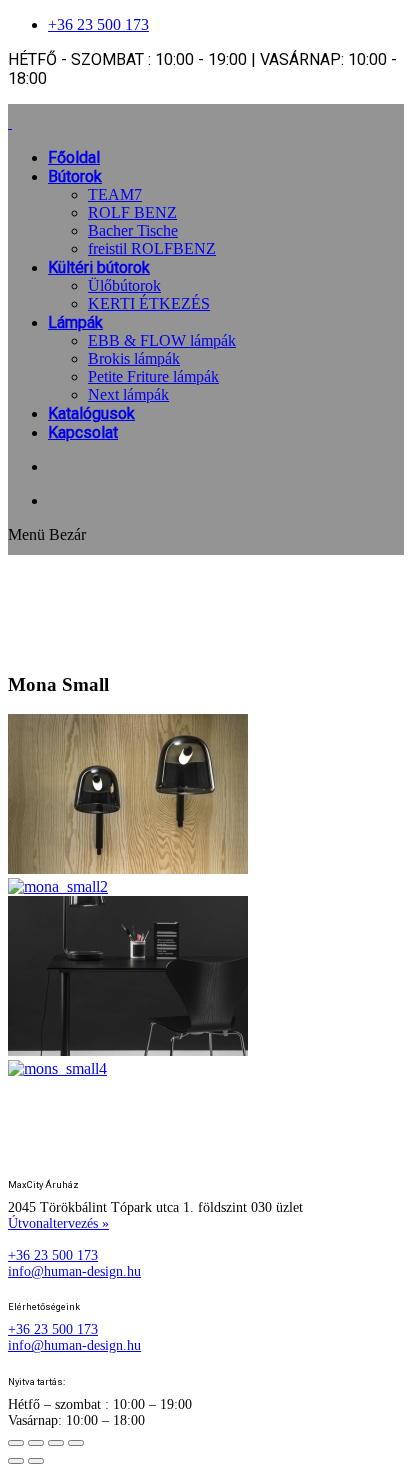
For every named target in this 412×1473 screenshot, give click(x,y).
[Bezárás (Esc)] (76, 1443)
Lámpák (75, 322)
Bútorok (75, 176)
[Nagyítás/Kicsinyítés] (16, 1443)
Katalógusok (91, 413)
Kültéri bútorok (99, 267)
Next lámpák (128, 394)
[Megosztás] (56, 1443)
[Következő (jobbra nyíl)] (36, 1461)
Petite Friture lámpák (153, 376)
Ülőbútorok (124, 285)
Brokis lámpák (134, 358)
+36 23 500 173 (98, 24)
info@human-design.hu (74, 1271)
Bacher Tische (133, 230)
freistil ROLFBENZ (152, 248)
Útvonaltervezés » (58, 1223)
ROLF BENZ (132, 212)
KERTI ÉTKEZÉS (149, 303)
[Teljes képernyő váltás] (36, 1443)
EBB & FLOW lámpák (162, 340)
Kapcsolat (83, 432)
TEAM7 (115, 194)
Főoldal (74, 157)
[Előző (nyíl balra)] (16, 1461)
